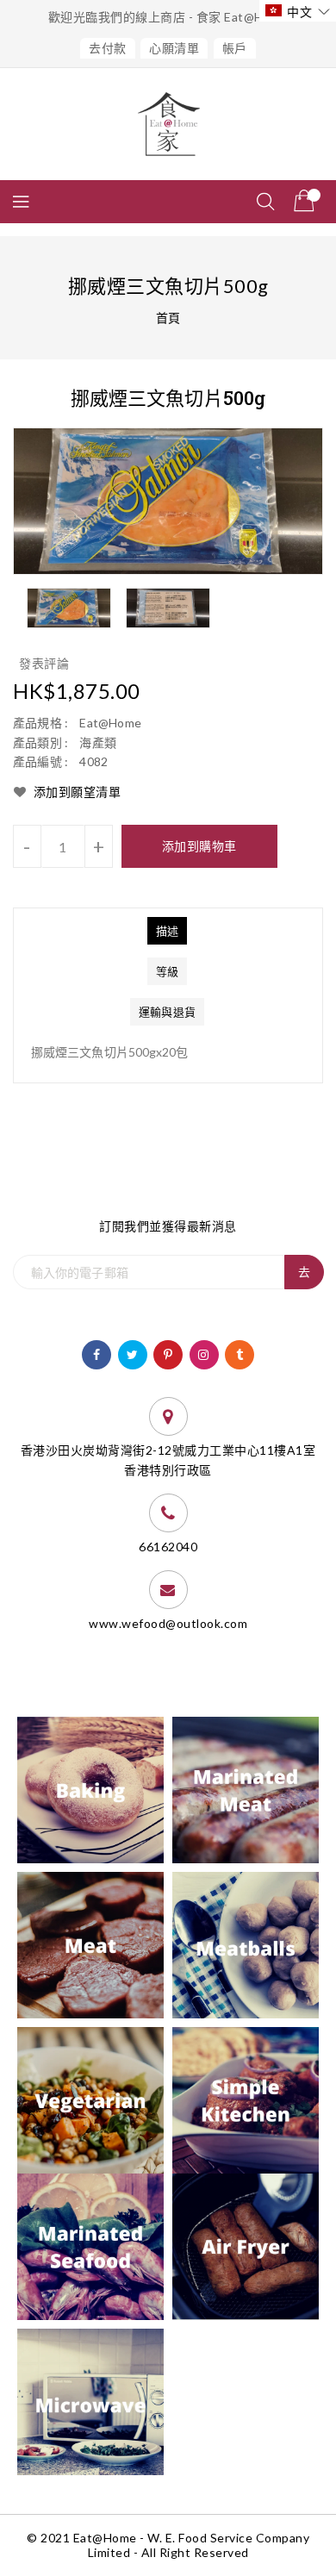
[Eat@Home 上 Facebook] (97, 1353)
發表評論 (44, 663)
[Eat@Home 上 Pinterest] (168, 1353)
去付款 (108, 48)
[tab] (167, 931)
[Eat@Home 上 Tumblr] (240, 1353)
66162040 (168, 1547)
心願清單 (174, 48)
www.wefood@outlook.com (168, 1623)
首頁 (168, 318)
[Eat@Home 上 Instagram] (204, 1353)
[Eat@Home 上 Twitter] (133, 1353)
